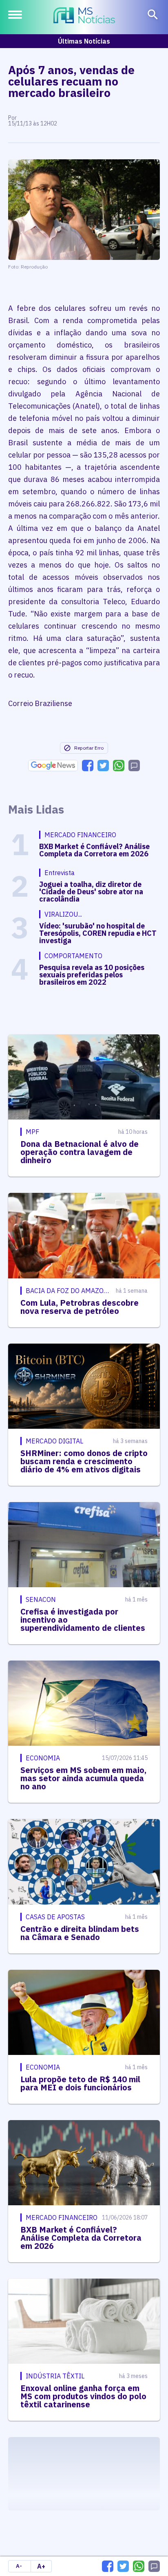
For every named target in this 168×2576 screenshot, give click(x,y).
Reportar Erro (89, 748)
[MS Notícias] (84, 16)
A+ (41, 2566)
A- (19, 2566)
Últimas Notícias (84, 41)
